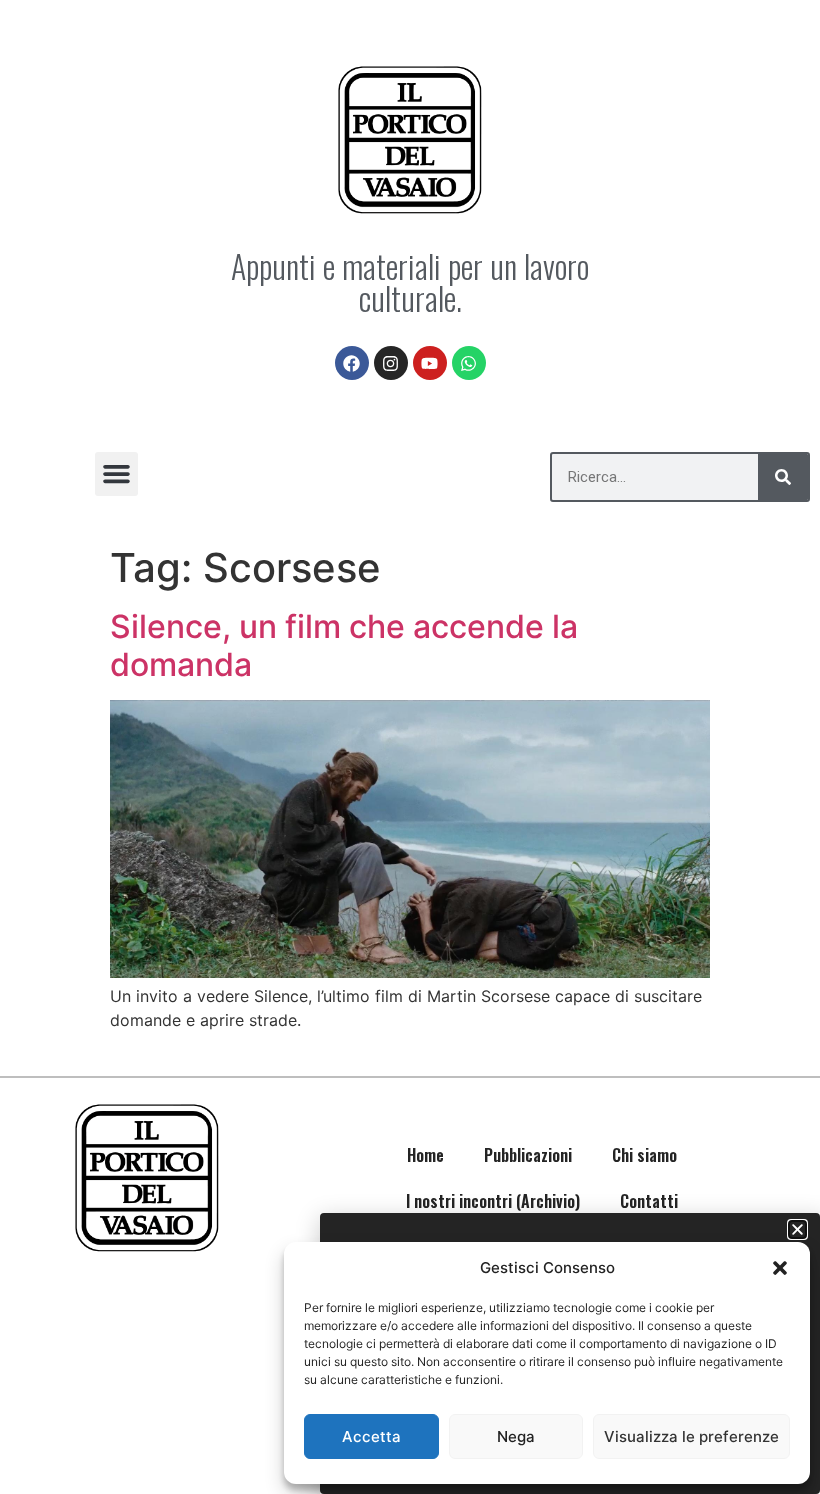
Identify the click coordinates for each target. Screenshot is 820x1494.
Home (425, 1155)
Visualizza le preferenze (691, 1436)
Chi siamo (644, 1155)
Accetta (371, 1436)
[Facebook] (352, 363)
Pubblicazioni (528, 1155)
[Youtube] (430, 363)
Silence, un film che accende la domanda (344, 645)
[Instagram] (391, 363)
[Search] (783, 477)
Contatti (649, 1201)
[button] (780, 1268)
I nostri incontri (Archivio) (493, 1201)
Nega (516, 1436)
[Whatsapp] (469, 363)
